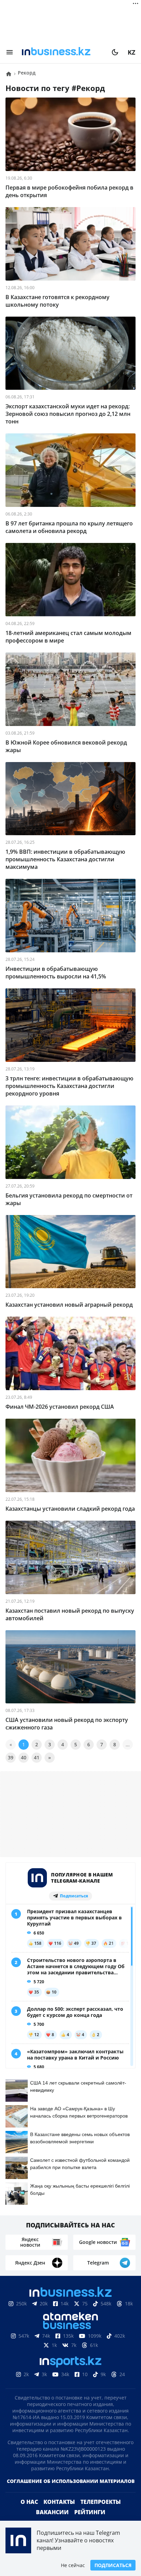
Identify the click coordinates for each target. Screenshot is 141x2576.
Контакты (59, 2502)
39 (11, 1757)
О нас (29, 2502)
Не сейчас (73, 2565)
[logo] (62, 52)
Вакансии (52, 2512)
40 (24, 1757)
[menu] (10, 52)
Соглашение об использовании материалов (71, 2481)
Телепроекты (101, 2502)
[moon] (115, 52)
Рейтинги (90, 2512)
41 (37, 1757)
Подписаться (113, 2565)
